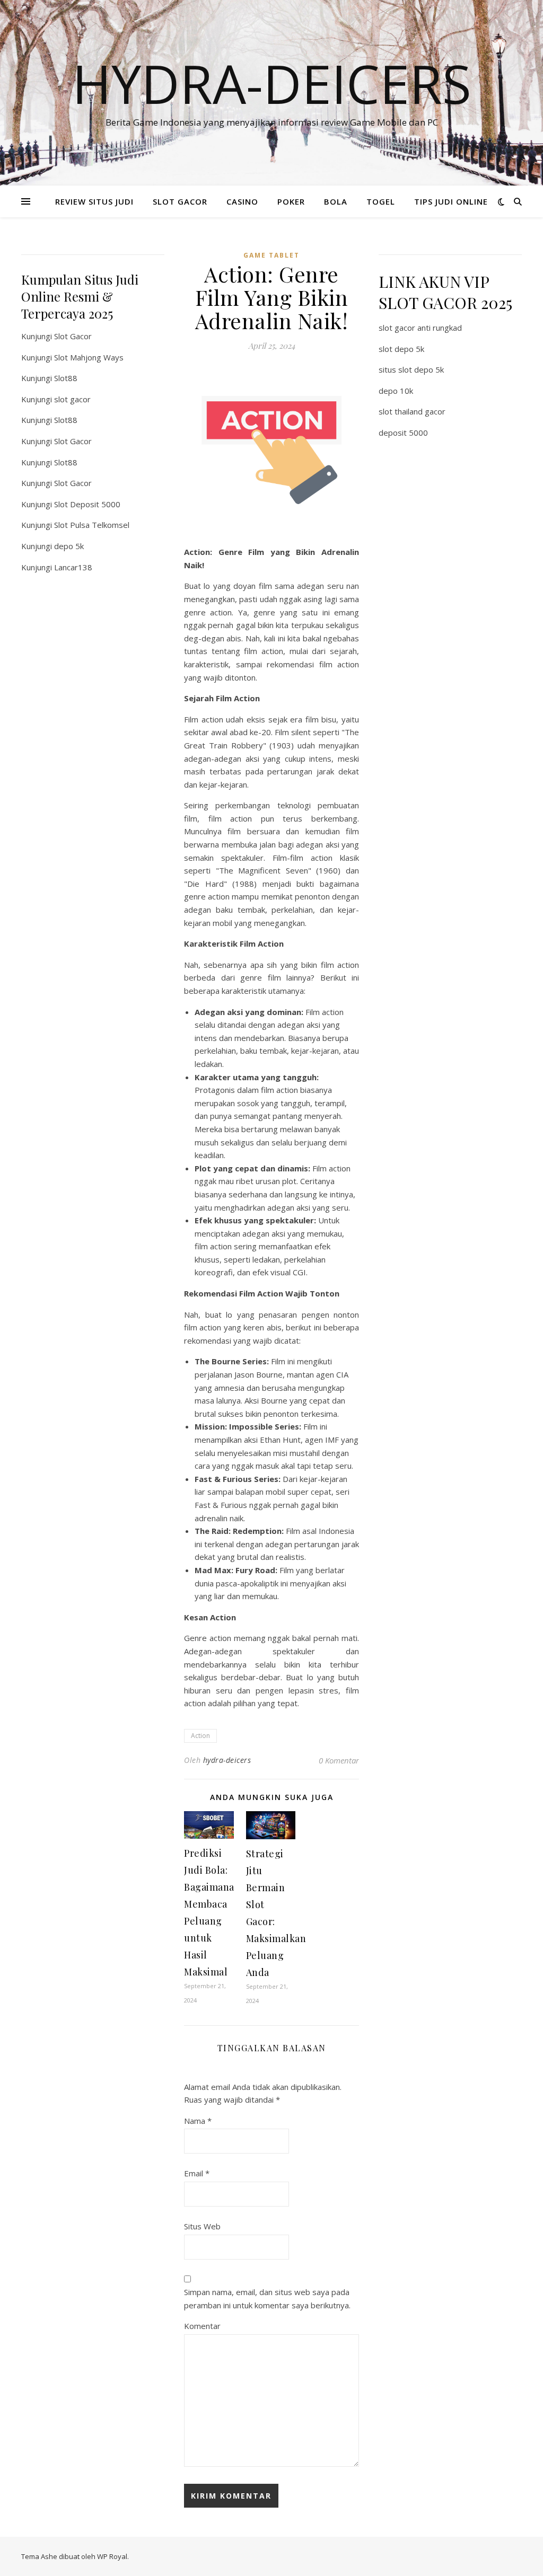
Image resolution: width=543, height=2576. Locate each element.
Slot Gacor (73, 336)
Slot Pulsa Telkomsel (92, 525)
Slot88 (66, 378)
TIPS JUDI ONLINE (451, 201)
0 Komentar (339, 1760)
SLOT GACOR (180, 201)
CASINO (242, 201)
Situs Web (202, 2226)
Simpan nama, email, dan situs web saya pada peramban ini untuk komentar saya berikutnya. (267, 2299)
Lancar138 (73, 567)
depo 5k (69, 546)
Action (200, 1736)
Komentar (202, 2326)
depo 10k (396, 391)
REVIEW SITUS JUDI (94, 201)
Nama (198, 2121)
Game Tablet (271, 255)
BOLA (336, 201)
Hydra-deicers (272, 83)
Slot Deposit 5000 (87, 504)
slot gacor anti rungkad (420, 328)
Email (197, 2173)
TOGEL (381, 201)
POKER (291, 201)
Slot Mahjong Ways (89, 357)
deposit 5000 (403, 433)
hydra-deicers (227, 1760)
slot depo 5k (401, 349)
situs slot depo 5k (411, 369)
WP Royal (112, 2556)
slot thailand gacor (412, 411)
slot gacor (72, 399)
